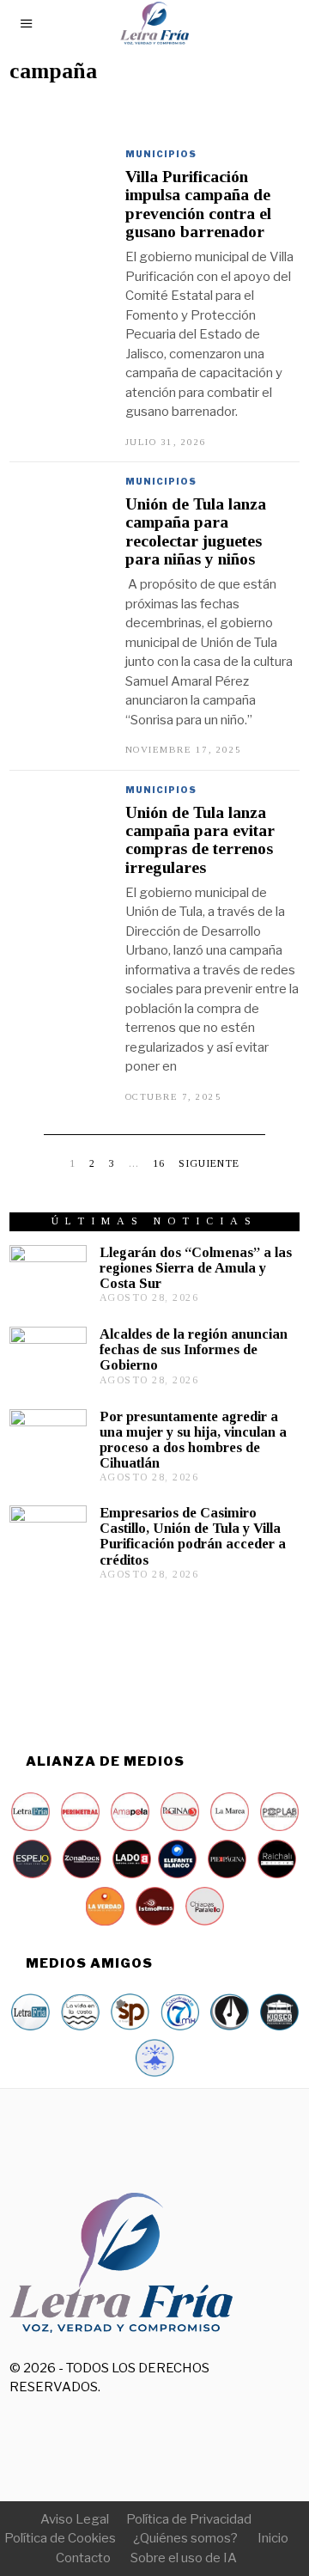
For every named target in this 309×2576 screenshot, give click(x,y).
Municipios (161, 154)
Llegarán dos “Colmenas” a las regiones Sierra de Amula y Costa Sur (196, 1268)
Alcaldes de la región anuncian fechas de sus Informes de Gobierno (194, 1349)
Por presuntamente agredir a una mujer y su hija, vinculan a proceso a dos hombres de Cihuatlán (193, 1440)
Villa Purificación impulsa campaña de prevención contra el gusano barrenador (198, 204)
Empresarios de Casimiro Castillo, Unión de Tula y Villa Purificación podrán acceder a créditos (193, 1536)
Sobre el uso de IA (184, 2558)
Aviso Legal (75, 2519)
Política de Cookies (60, 2538)
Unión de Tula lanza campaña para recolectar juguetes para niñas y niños (196, 531)
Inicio (273, 2538)
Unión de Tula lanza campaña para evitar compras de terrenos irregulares (200, 840)
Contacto (83, 2558)
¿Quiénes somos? (185, 2538)
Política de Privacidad (189, 2519)
